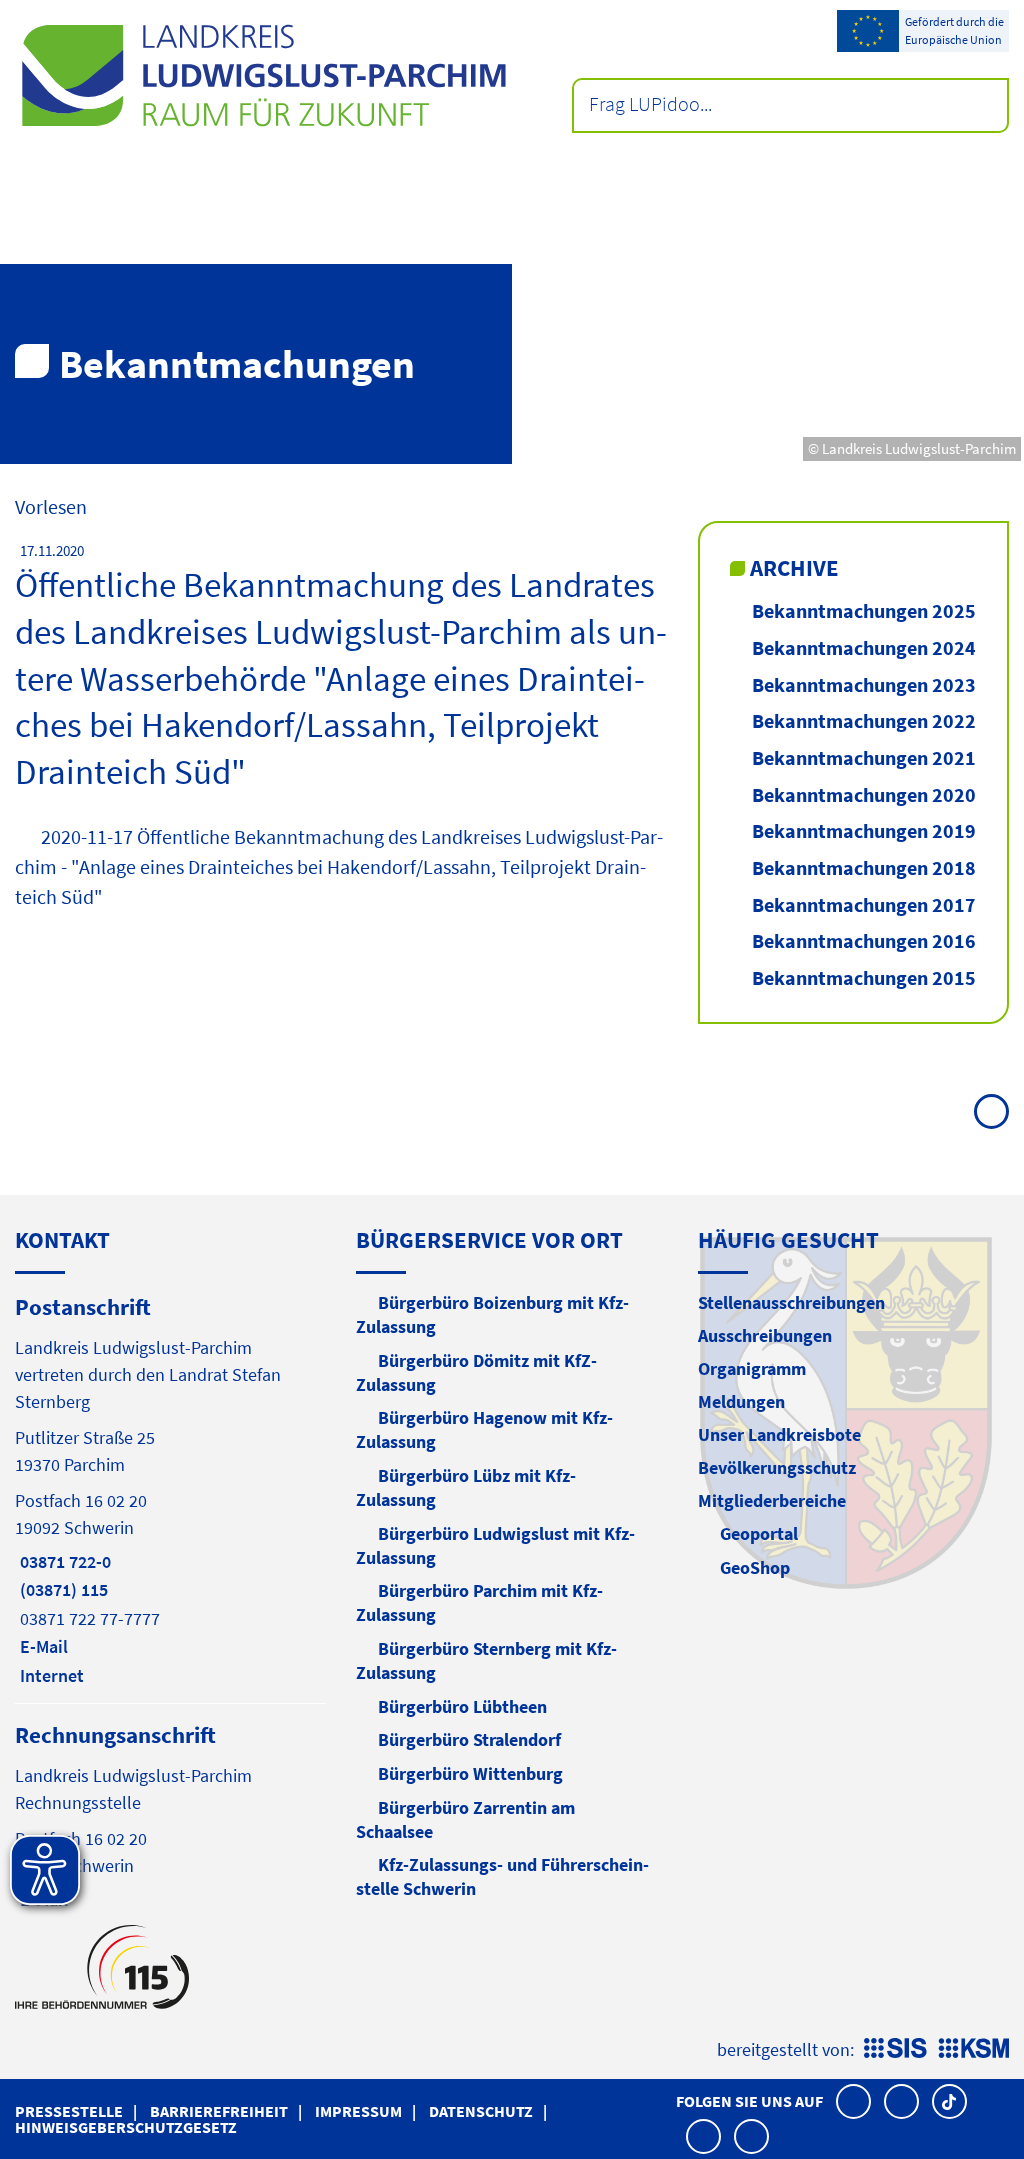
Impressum (358, 2111)
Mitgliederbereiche (772, 1500)
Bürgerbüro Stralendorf (469, 1739)
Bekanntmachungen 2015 (864, 977)
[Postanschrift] (170, 1489)
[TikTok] (949, 2101)
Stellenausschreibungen (791, 1302)
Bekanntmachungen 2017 (864, 904)
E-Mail (41, 1646)
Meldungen (741, 1401)
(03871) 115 (61, 1589)
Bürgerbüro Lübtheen (462, 1706)
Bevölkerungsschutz (777, 1467)
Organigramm (752, 1368)
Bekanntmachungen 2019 (864, 830)
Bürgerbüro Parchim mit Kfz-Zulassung (479, 1602)
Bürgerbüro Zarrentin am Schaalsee (465, 1819)
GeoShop (755, 1567)
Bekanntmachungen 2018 (864, 867)
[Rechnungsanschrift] (170, 1815)
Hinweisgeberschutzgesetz (126, 2127)
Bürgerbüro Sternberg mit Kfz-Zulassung (486, 1660)
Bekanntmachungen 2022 (864, 720)
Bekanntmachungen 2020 (864, 794)
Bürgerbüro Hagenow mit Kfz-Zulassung (484, 1429)
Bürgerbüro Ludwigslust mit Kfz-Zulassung (495, 1545)
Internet (49, 1675)
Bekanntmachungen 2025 (864, 610)
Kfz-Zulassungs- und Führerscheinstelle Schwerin (502, 1876)
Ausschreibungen (765, 1335)
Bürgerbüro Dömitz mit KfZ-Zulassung (476, 1372)
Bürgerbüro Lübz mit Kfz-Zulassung (466, 1487)
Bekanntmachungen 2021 (864, 757)
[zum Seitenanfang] (991, 1111)
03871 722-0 (63, 1561)
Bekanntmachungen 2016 (864, 940)
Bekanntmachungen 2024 (864, 647)
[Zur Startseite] (263, 75)
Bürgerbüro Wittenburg (470, 1773)
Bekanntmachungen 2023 (864, 684)
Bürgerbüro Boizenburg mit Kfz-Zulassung (492, 1314)
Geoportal (759, 1533)
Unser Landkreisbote (779, 1434)
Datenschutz (481, 2111)
